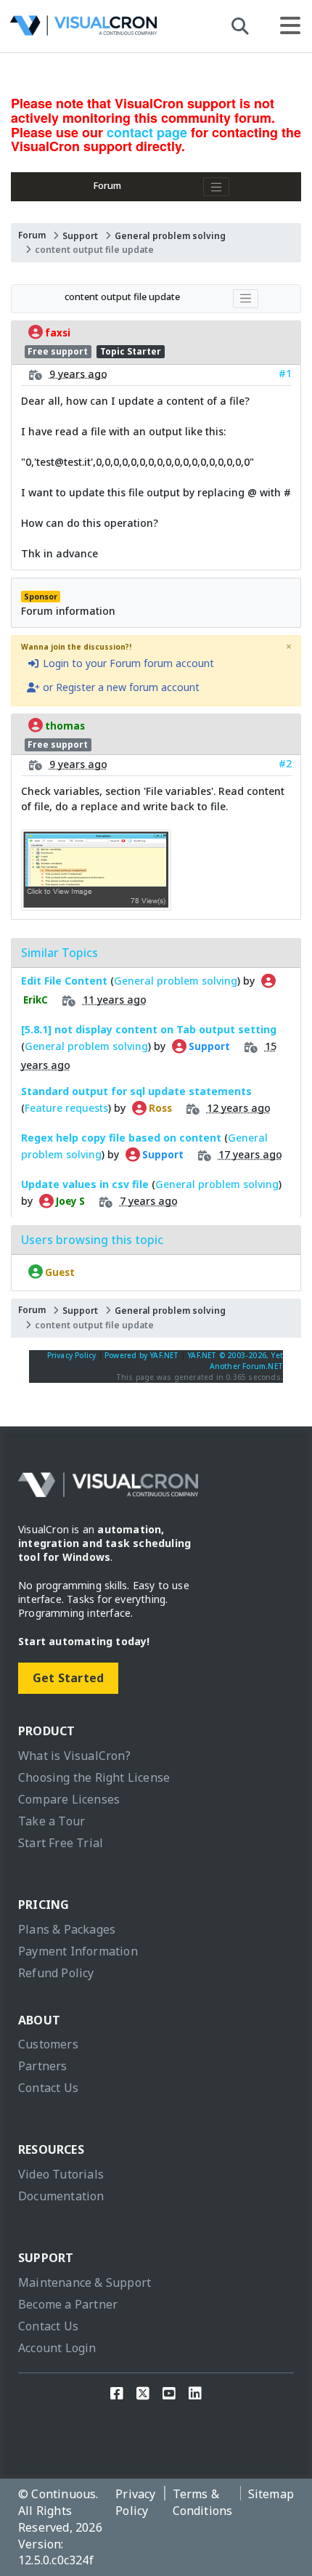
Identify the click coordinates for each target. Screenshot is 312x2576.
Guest (59, 1272)
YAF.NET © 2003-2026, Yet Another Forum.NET (235, 1361)
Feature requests (66, 1108)
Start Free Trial (61, 1843)
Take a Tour (52, 1821)
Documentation (61, 2196)
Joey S (69, 1201)
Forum (107, 186)
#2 (285, 763)
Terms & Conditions (203, 2502)
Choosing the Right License (94, 1777)
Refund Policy (56, 1973)
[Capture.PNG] (96, 903)
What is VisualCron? (74, 1756)
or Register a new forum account (120, 687)
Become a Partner (68, 2304)
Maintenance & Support (85, 2282)
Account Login (57, 2348)
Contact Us (48, 2088)
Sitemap (271, 2494)
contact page (147, 132)
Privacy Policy (72, 1355)
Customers (48, 2044)
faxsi (57, 332)
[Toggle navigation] (216, 187)
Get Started (68, 1678)
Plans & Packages (67, 1929)
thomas (64, 726)
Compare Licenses (69, 1799)
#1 (285, 373)
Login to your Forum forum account (127, 663)
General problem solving (170, 236)
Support (80, 236)
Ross (159, 1108)
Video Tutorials (61, 2174)
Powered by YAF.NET (142, 1355)
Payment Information (78, 1951)
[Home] (83, 29)
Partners (43, 2066)
